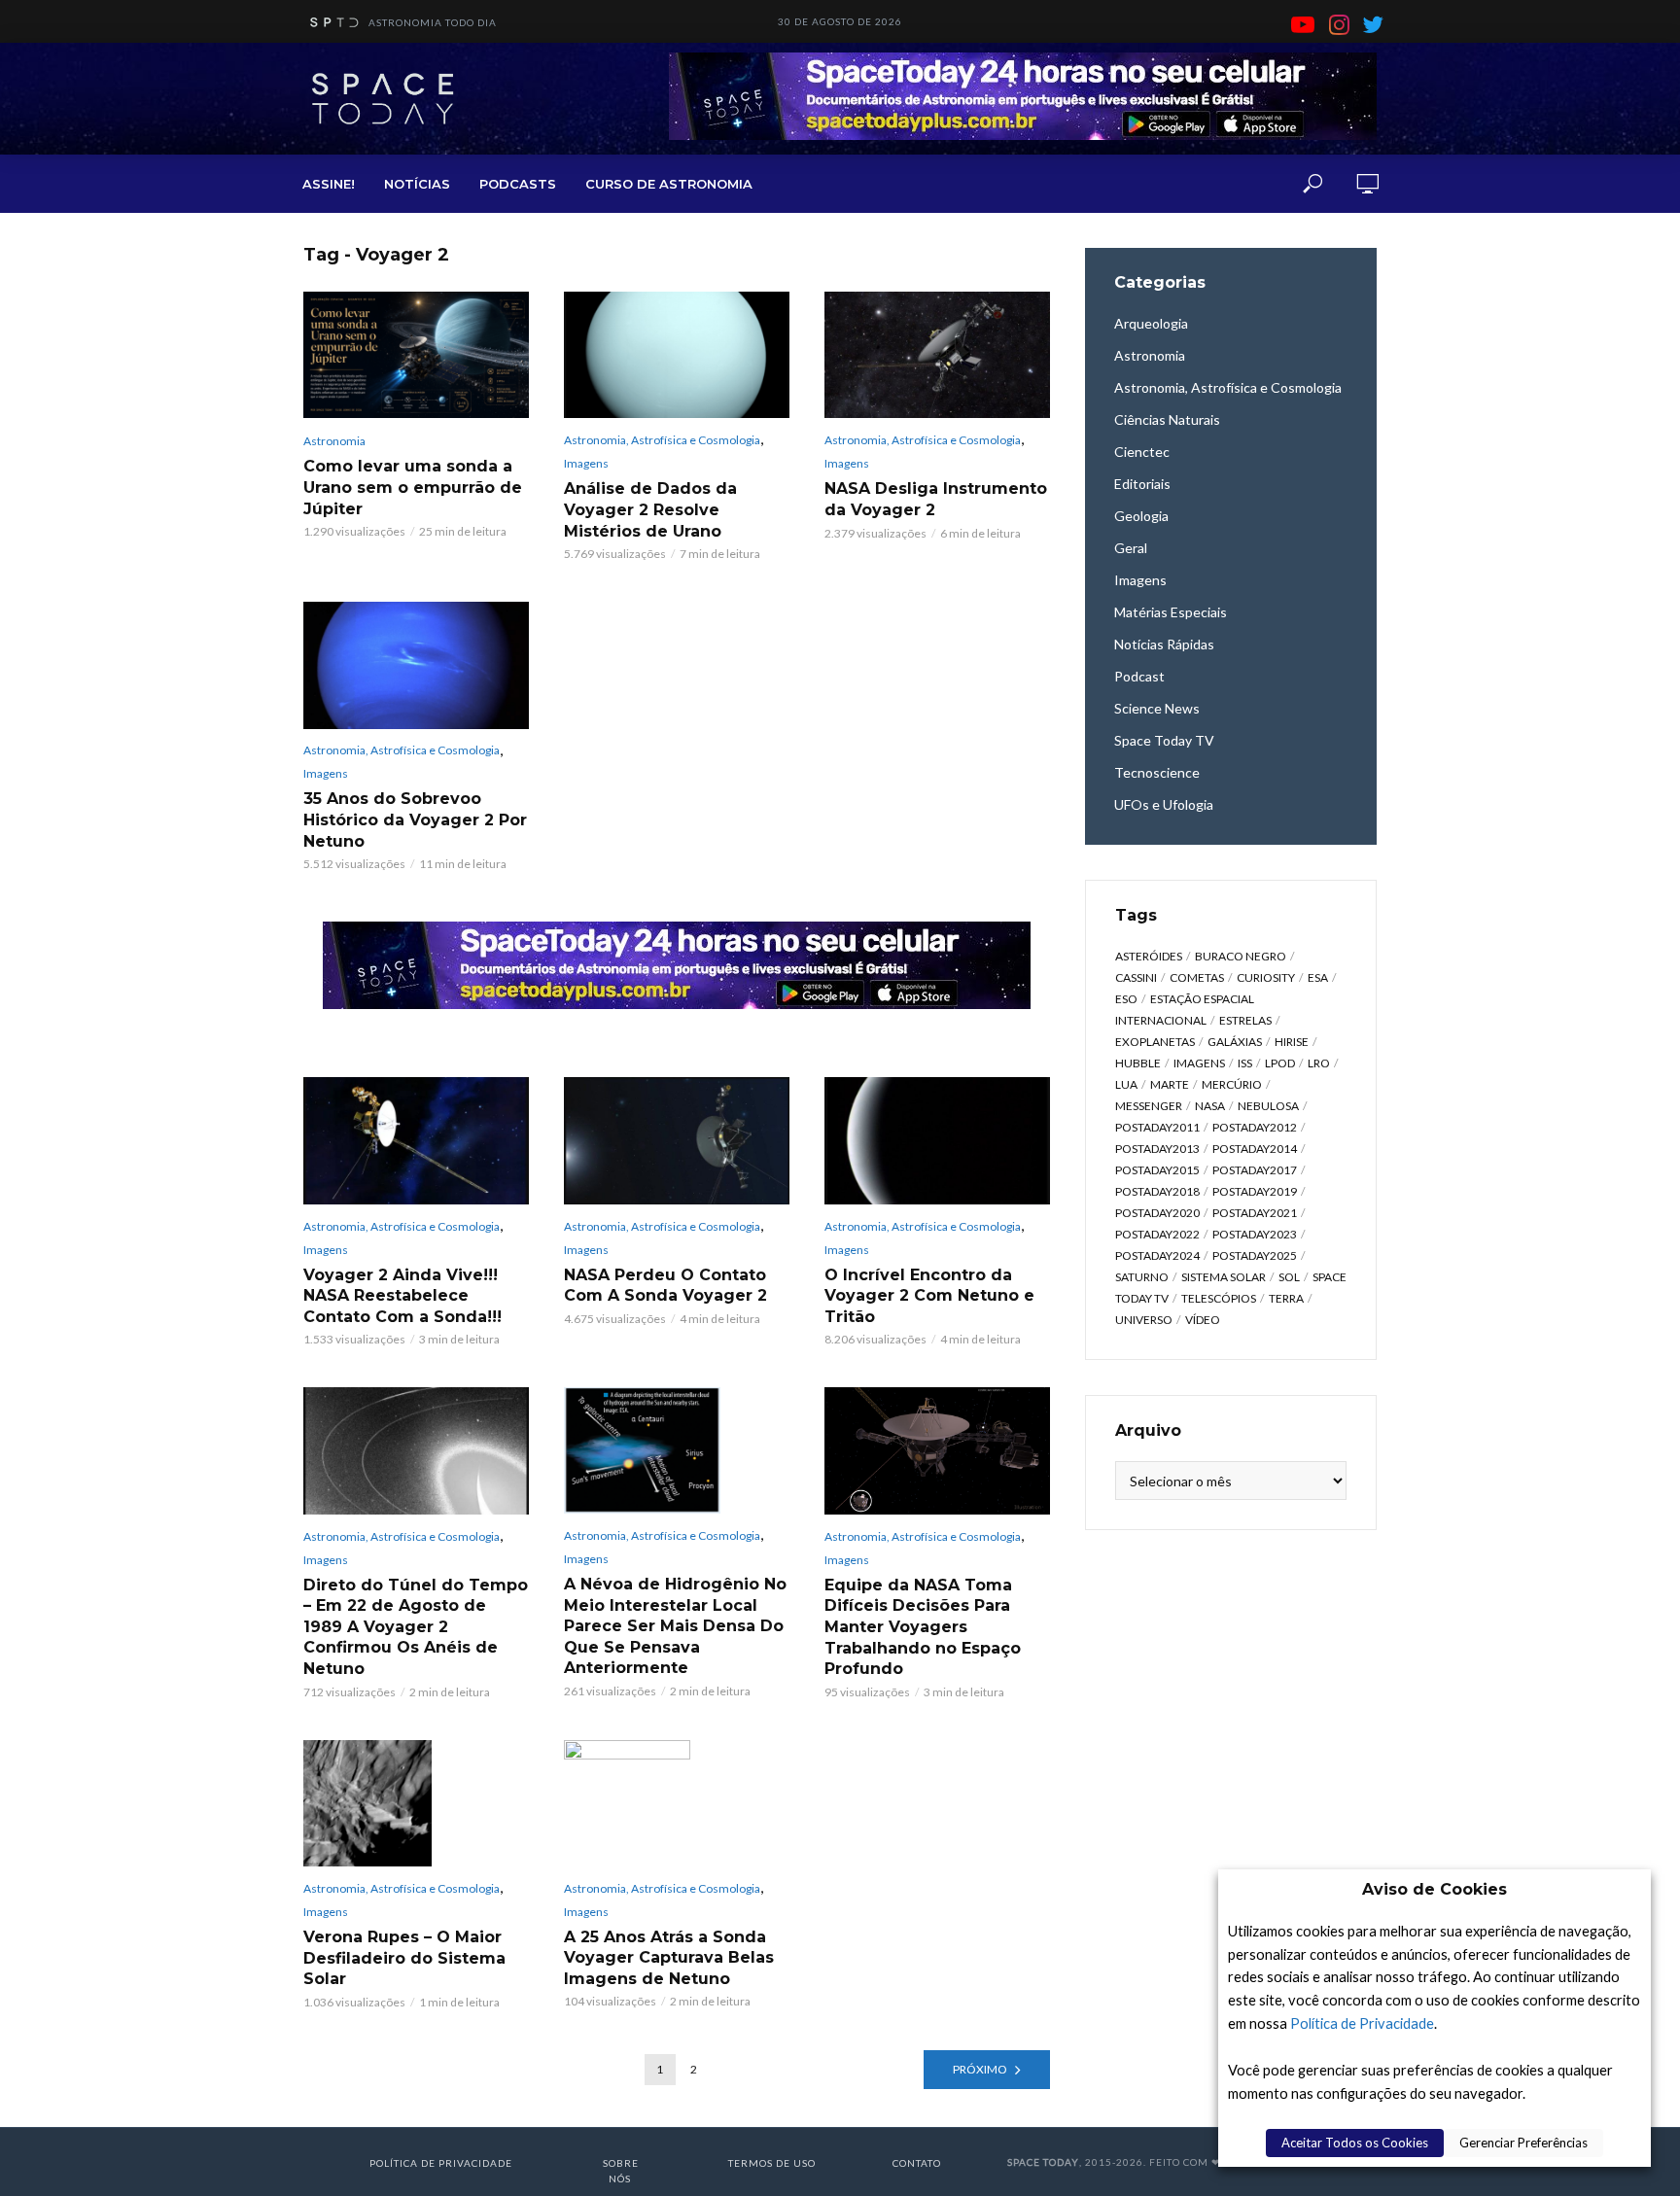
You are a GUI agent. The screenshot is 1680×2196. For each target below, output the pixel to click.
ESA (1318, 977)
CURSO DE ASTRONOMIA (669, 184)
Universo (1144, 1320)
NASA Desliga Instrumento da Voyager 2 (936, 499)
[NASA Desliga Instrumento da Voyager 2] (937, 355)
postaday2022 (1157, 1234)
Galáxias (1235, 1042)
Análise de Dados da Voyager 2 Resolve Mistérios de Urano (650, 509)
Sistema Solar (1224, 1277)
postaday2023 (1255, 1234)
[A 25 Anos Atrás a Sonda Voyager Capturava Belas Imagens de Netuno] (677, 1803)
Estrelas (1245, 1020)
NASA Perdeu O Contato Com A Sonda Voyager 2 (665, 1286)
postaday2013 (1157, 1149)
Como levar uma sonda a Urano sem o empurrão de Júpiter (413, 487)
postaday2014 (1255, 1149)
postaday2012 (1255, 1127)
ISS (1245, 1063)
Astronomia (334, 441)
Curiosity (1266, 977)
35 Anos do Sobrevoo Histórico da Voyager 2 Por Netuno (415, 819)
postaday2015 (1157, 1170)
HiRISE (1292, 1042)
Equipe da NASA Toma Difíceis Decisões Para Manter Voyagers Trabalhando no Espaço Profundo (923, 1627)
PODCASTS (518, 184)
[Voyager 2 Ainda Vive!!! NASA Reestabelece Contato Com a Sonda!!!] (416, 1140)
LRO (1319, 1063)
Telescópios (1219, 1298)
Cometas (1197, 977)
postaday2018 (1157, 1191)
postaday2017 (1255, 1170)
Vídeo (1203, 1320)
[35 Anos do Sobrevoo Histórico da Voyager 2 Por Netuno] (416, 665)
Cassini (1136, 977)
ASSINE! (329, 184)
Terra (1286, 1298)
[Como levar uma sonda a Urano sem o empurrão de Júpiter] (416, 355)
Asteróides (1149, 956)
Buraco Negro (1241, 956)
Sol (1289, 1277)
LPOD (1280, 1063)
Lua (1126, 1084)
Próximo (980, 2069)
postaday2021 (1255, 1213)
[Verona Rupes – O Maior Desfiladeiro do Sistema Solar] (416, 1803)
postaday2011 (1157, 1127)
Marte (1170, 1084)
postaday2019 (1255, 1191)
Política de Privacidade (1362, 2023)
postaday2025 (1255, 1255)
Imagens (586, 463)
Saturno (1142, 1277)
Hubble (1138, 1063)
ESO (1126, 999)
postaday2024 (1157, 1255)
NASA (1210, 1106)
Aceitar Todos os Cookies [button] (1355, 2143)
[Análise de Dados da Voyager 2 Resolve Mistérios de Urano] (677, 355)
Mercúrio (1232, 1084)
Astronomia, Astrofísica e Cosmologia (662, 440)
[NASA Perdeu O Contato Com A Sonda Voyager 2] (677, 1140)
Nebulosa (1268, 1106)
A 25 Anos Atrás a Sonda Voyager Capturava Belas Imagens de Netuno (669, 1958)
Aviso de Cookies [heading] (1435, 1889)
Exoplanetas (1155, 1042)
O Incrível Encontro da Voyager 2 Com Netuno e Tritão (929, 1296)
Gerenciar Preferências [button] (1523, 2143)
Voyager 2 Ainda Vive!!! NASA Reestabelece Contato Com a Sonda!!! (402, 1296)
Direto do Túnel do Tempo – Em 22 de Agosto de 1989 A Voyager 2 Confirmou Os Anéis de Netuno (416, 1627)
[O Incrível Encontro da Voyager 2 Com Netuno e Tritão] (937, 1140)
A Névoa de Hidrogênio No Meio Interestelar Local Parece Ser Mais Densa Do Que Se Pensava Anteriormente (675, 1626)
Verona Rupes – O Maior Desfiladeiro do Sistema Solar (404, 1958)
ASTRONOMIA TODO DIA (433, 22)
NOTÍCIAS (417, 184)
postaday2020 (1157, 1213)
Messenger (1149, 1106)
